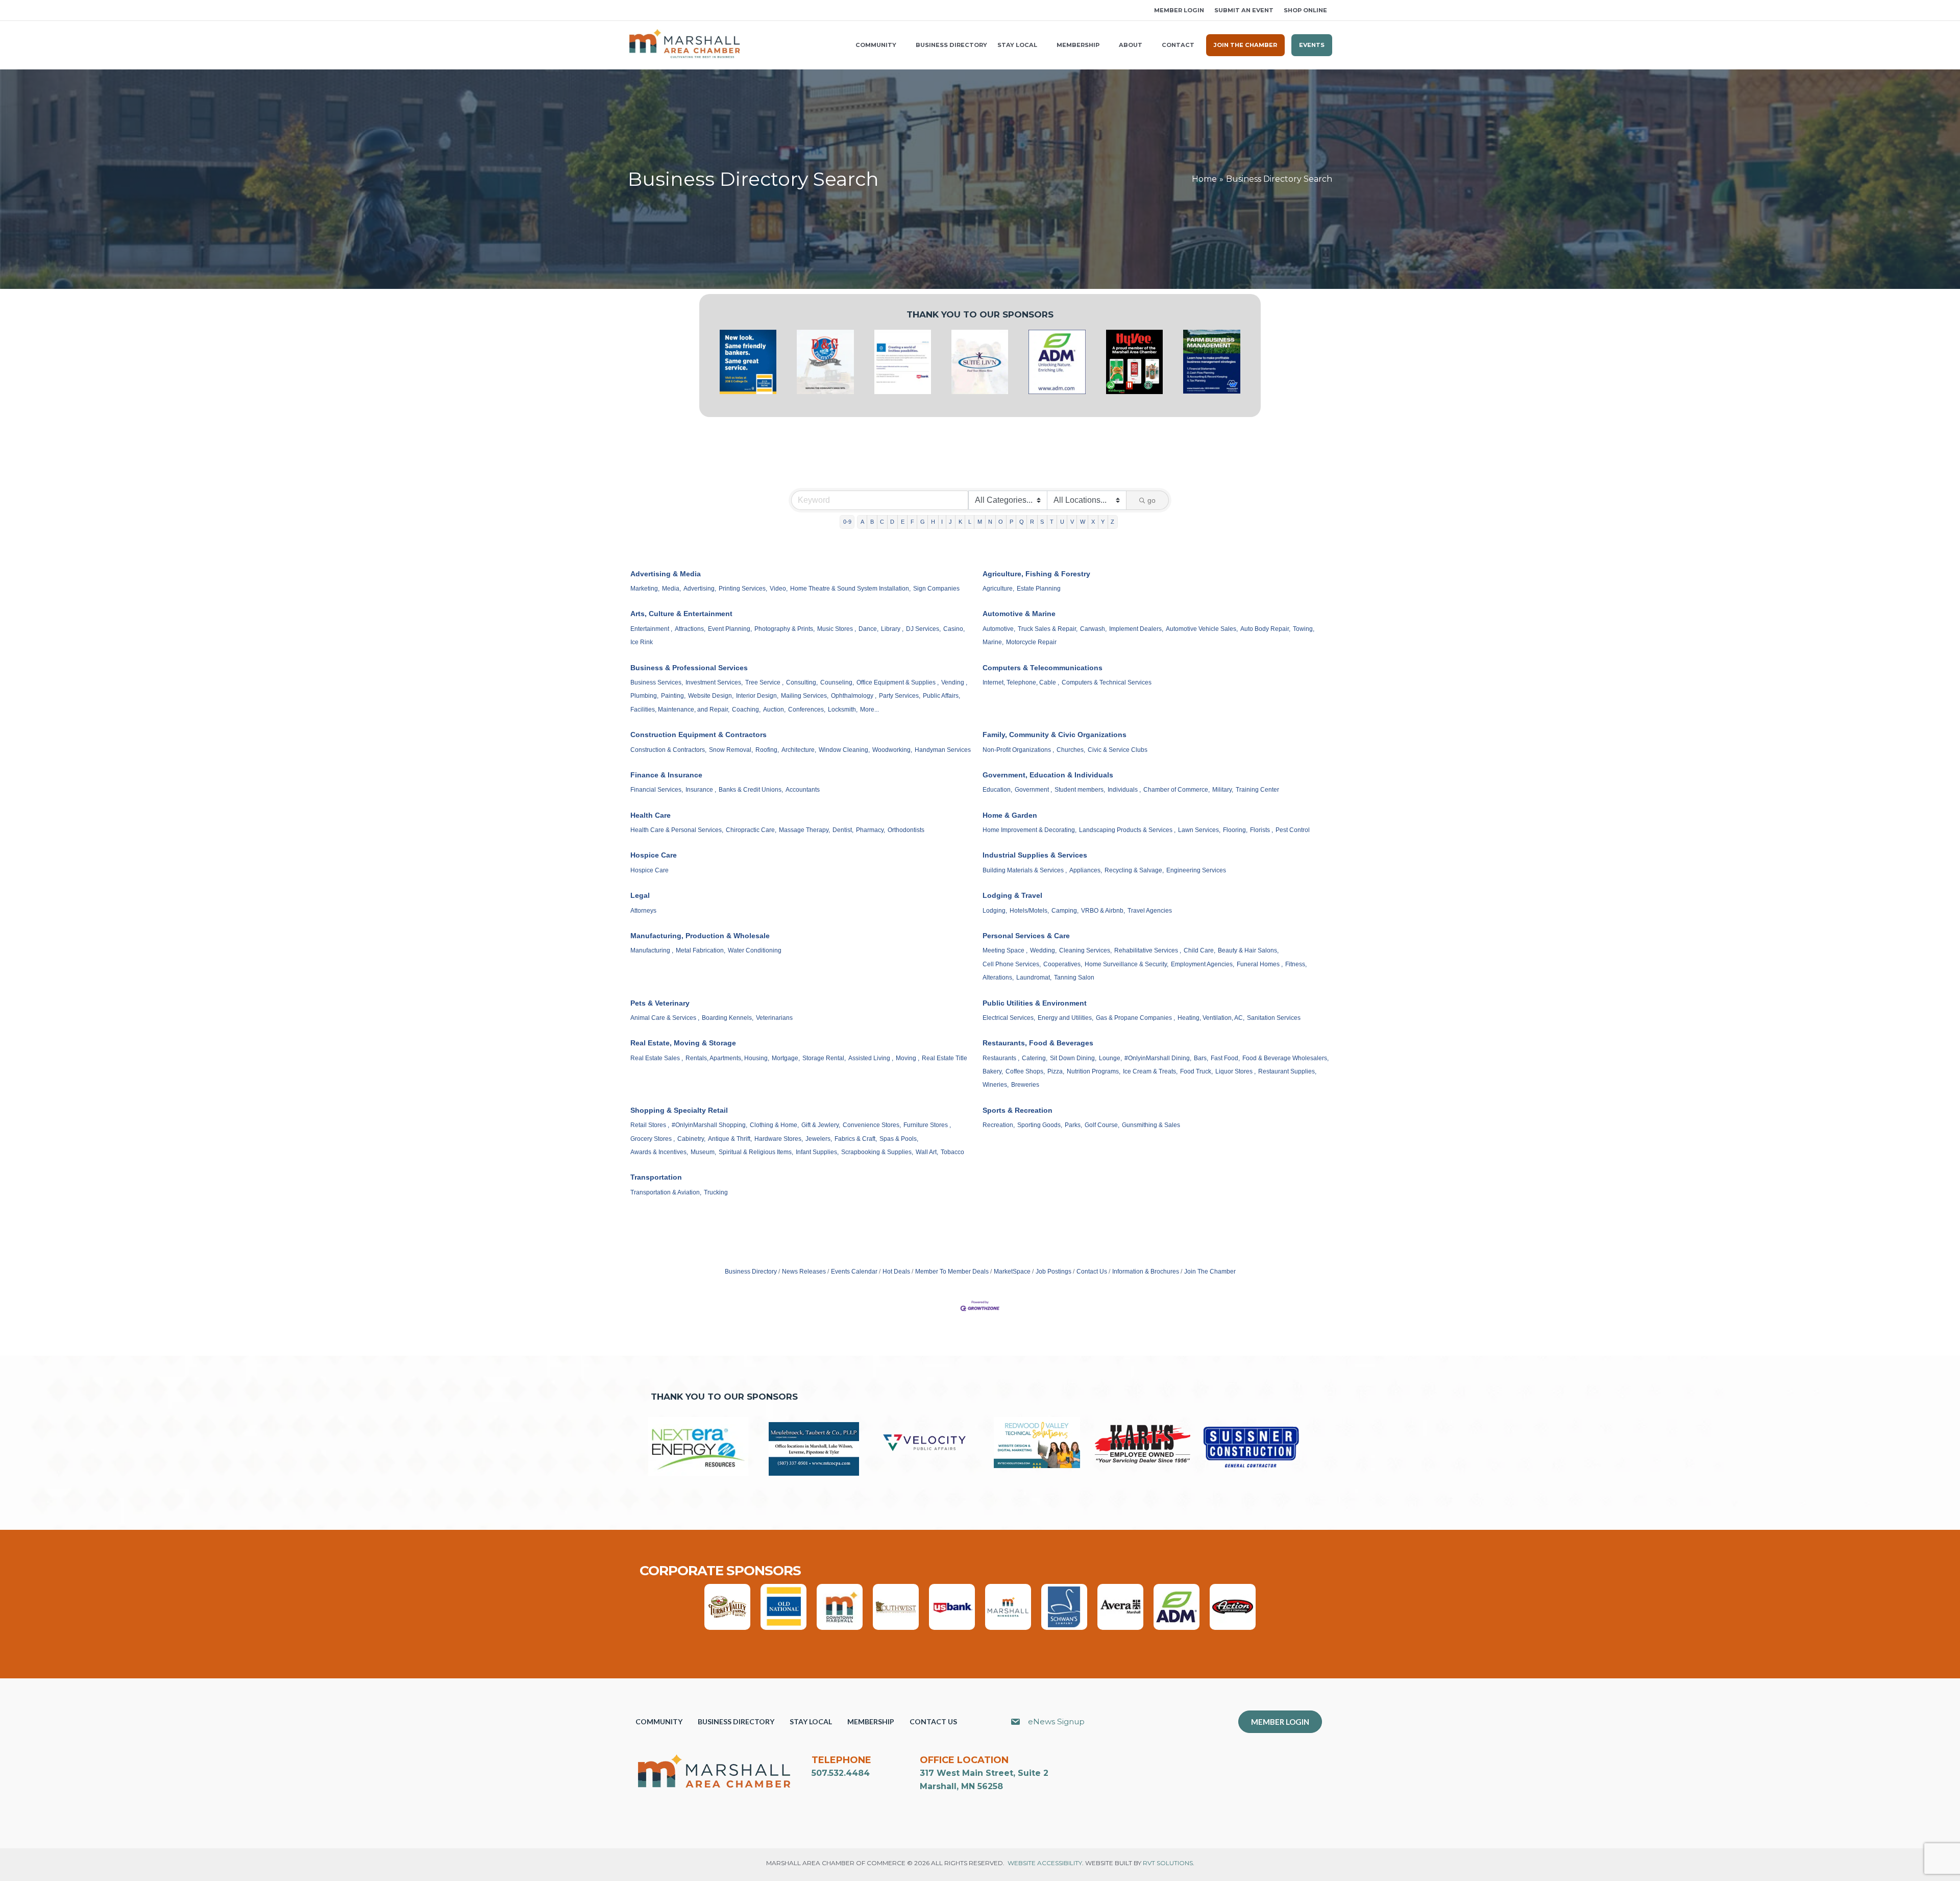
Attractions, (690, 629)
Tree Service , (764, 682)
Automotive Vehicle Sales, (1202, 629)
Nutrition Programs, (1094, 1071)
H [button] (933, 522)
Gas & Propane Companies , (1135, 1018)
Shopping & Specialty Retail (679, 1110)
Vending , (954, 682)
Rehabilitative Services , (1148, 950)
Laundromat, (1034, 978)
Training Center (1257, 790)
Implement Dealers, (1136, 629)
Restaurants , (1001, 1058)
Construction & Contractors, (668, 750)
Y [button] (1103, 522)
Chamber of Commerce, (1177, 790)
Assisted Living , (871, 1058)
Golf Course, (1102, 1125)
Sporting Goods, (1040, 1125)
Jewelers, (819, 1139)
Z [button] (1112, 522)
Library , (892, 629)
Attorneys (643, 911)
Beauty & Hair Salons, (1248, 950)
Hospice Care (654, 855)
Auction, (774, 710)
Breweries (1025, 1085)
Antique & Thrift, (730, 1139)
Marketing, (645, 589)
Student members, (1080, 790)
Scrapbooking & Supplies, (877, 1152)
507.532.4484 (841, 1773)
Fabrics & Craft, (856, 1139)
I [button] (942, 522)
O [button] (1001, 522)
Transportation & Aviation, (666, 1192)
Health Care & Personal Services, (677, 830)
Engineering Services (1196, 870)
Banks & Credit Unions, (751, 790)
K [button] (960, 522)
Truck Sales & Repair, (1048, 629)
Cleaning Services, (1085, 950)
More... (869, 710)
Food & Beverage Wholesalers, (1285, 1058)
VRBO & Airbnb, (1103, 911)
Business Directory (751, 1272)
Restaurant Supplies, (1287, 1071)
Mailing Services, (805, 696)
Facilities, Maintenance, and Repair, (680, 710)
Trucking (716, 1192)
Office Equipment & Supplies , (898, 682)
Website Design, (711, 696)
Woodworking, (892, 750)
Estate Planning (1039, 589)
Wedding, (1043, 950)
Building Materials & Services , (1025, 870)
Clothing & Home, (774, 1125)
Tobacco (952, 1152)
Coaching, (746, 710)
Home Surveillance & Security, (1126, 964)
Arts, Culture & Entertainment (681, 614)
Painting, (673, 696)
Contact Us (1092, 1272)
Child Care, (1199, 950)
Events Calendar (854, 1272)
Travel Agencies (1150, 911)
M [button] (980, 522)
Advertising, (700, 589)
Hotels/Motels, (1029, 911)
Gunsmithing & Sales (1151, 1125)
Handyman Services (943, 750)
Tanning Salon (1074, 978)
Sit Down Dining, (1073, 1058)
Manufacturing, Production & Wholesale (700, 936)
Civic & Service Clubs (1118, 750)
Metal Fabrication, (701, 950)
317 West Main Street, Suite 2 (984, 1773)
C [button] (882, 522)
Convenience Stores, (872, 1125)
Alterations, (998, 978)
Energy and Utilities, (1065, 1018)
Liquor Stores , (1235, 1071)
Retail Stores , (650, 1125)
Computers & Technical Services (1107, 682)
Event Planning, (730, 629)
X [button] (1093, 522)
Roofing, (767, 750)
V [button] (1072, 522)
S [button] (1042, 522)
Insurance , (701, 790)
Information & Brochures (1146, 1272)
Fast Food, (1225, 1058)
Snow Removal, (731, 750)
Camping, (1065, 911)
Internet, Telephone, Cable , (1021, 682)
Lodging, (995, 911)
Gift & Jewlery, (821, 1125)
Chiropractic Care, (751, 830)
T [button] (1052, 522)
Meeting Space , (1005, 950)
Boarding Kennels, (728, 1018)
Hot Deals (896, 1272)
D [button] (892, 522)
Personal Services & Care (1026, 936)
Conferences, (807, 710)
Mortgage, (786, 1058)
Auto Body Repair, (1265, 629)
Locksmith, (843, 710)
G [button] (923, 522)
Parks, (1073, 1125)
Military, (1223, 790)
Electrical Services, (1009, 1018)
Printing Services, (743, 589)
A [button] (862, 522)
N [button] (990, 522)
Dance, (868, 629)
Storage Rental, (824, 1058)
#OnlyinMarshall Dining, (1158, 1058)
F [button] (912, 522)
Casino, (954, 629)
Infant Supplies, (817, 1152)
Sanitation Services (1274, 1018)
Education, (997, 790)
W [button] (1083, 522)
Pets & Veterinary (660, 1003)
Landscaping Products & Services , (1127, 830)
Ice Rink (642, 642)
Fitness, (1296, 964)
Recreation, (999, 1125)
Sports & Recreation (1018, 1110)
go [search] (1151, 500)
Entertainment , (651, 629)
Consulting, (802, 682)
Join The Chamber (1210, 1272)
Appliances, (1086, 870)
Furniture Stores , (927, 1125)
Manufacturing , (652, 950)
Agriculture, (998, 589)
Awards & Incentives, (659, 1152)
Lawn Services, (1199, 830)
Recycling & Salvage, (1134, 870)
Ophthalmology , (854, 696)
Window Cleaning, (844, 750)
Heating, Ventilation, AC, (1211, 1018)
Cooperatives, (1063, 964)
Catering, (1035, 1058)
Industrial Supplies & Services (1035, 855)
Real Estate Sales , (657, 1058)
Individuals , (1124, 790)
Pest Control (1293, 830)
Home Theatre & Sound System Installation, (850, 589)
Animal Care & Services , (665, 1018)
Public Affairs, (941, 696)
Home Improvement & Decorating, (1030, 830)
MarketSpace (1012, 1272)
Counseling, (837, 682)
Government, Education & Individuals (1048, 775)
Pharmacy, (871, 830)
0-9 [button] (847, 522)
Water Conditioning (755, 950)
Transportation (656, 1177)
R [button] (1032, 522)
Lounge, (1110, 1058)
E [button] (903, 522)
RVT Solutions (1168, 1863)
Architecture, (799, 750)
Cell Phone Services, (1012, 964)
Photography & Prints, (785, 629)
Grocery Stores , (653, 1139)
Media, (671, 589)
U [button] (1062, 522)
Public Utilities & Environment (1035, 1003)
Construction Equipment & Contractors (699, 735)
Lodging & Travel (1012, 895)
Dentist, (843, 830)
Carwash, (1093, 629)
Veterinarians (774, 1018)
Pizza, (1056, 1071)
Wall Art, (927, 1152)
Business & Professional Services (689, 668)
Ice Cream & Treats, (1150, 1071)
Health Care (651, 815)
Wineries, (996, 1085)
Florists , (1261, 830)
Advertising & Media (666, 574)
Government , (1033, 790)
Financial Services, (657, 790)
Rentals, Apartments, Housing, (727, 1058)
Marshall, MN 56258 (961, 1786)
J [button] (950, 522)
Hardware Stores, (779, 1139)
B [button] (872, 522)
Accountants (803, 790)
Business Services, (657, 682)
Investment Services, (714, 682)
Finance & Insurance (666, 775)
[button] (631, 10)
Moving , (908, 1058)
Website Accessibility (1045, 1863)
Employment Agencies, (1203, 964)
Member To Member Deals (952, 1272)
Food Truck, (1196, 1071)
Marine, (993, 642)
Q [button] (1022, 522)
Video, (779, 589)
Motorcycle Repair (1031, 642)
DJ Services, (923, 629)
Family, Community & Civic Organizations (1055, 735)
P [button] (1011, 522)
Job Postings (1053, 1272)
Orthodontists (906, 830)
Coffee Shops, (1025, 1071)
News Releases (804, 1272)
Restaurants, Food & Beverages (1038, 1043)
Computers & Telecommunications (1043, 668)
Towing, (1304, 629)
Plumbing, (644, 696)
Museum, (703, 1152)
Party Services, (900, 696)
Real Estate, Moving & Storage (683, 1043)
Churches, (1071, 750)
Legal (640, 895)
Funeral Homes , (1260, 964)
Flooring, (1235, 830)
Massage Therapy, (804, 830)
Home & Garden (1010, 815)
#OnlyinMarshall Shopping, (709, 1125)
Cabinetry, (691, 1139)
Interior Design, (757, 696)
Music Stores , (837, 629)
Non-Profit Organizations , (1018, 750)
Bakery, (993, 1071)
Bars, (1201, 1058)
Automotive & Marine (1019, 614)
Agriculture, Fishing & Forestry (1036, 574)
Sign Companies (936, 589)
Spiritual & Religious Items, (756, 1152)
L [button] (970, 522)
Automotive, (999, 629)
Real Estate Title (945, 1058)
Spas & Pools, (899, 1139)
